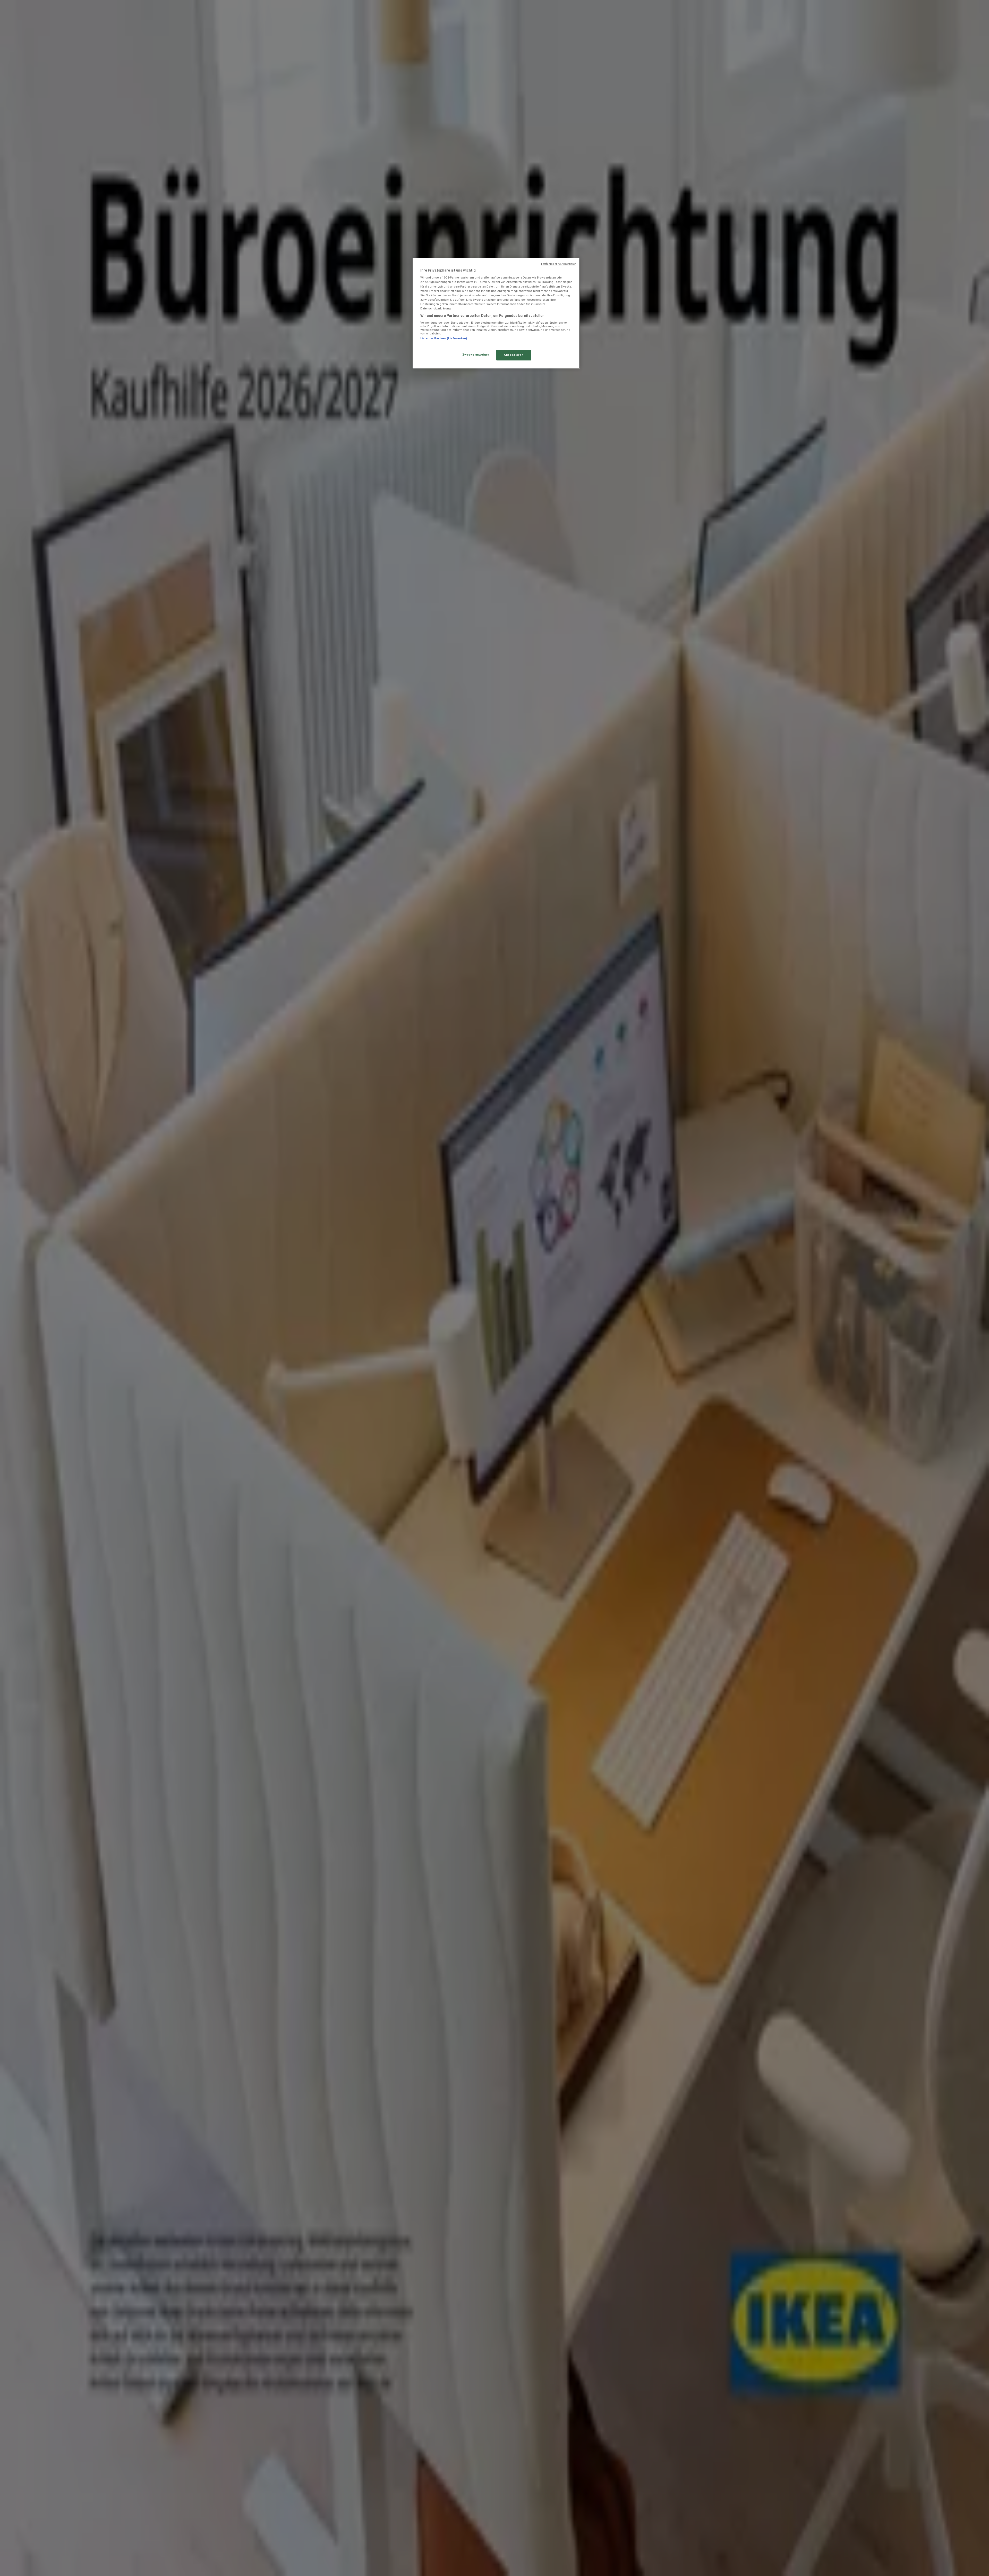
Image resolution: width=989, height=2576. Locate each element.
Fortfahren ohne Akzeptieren (559, 264)
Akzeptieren (514, 355)
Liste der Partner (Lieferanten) (444, 338)
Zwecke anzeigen (476, 355)
